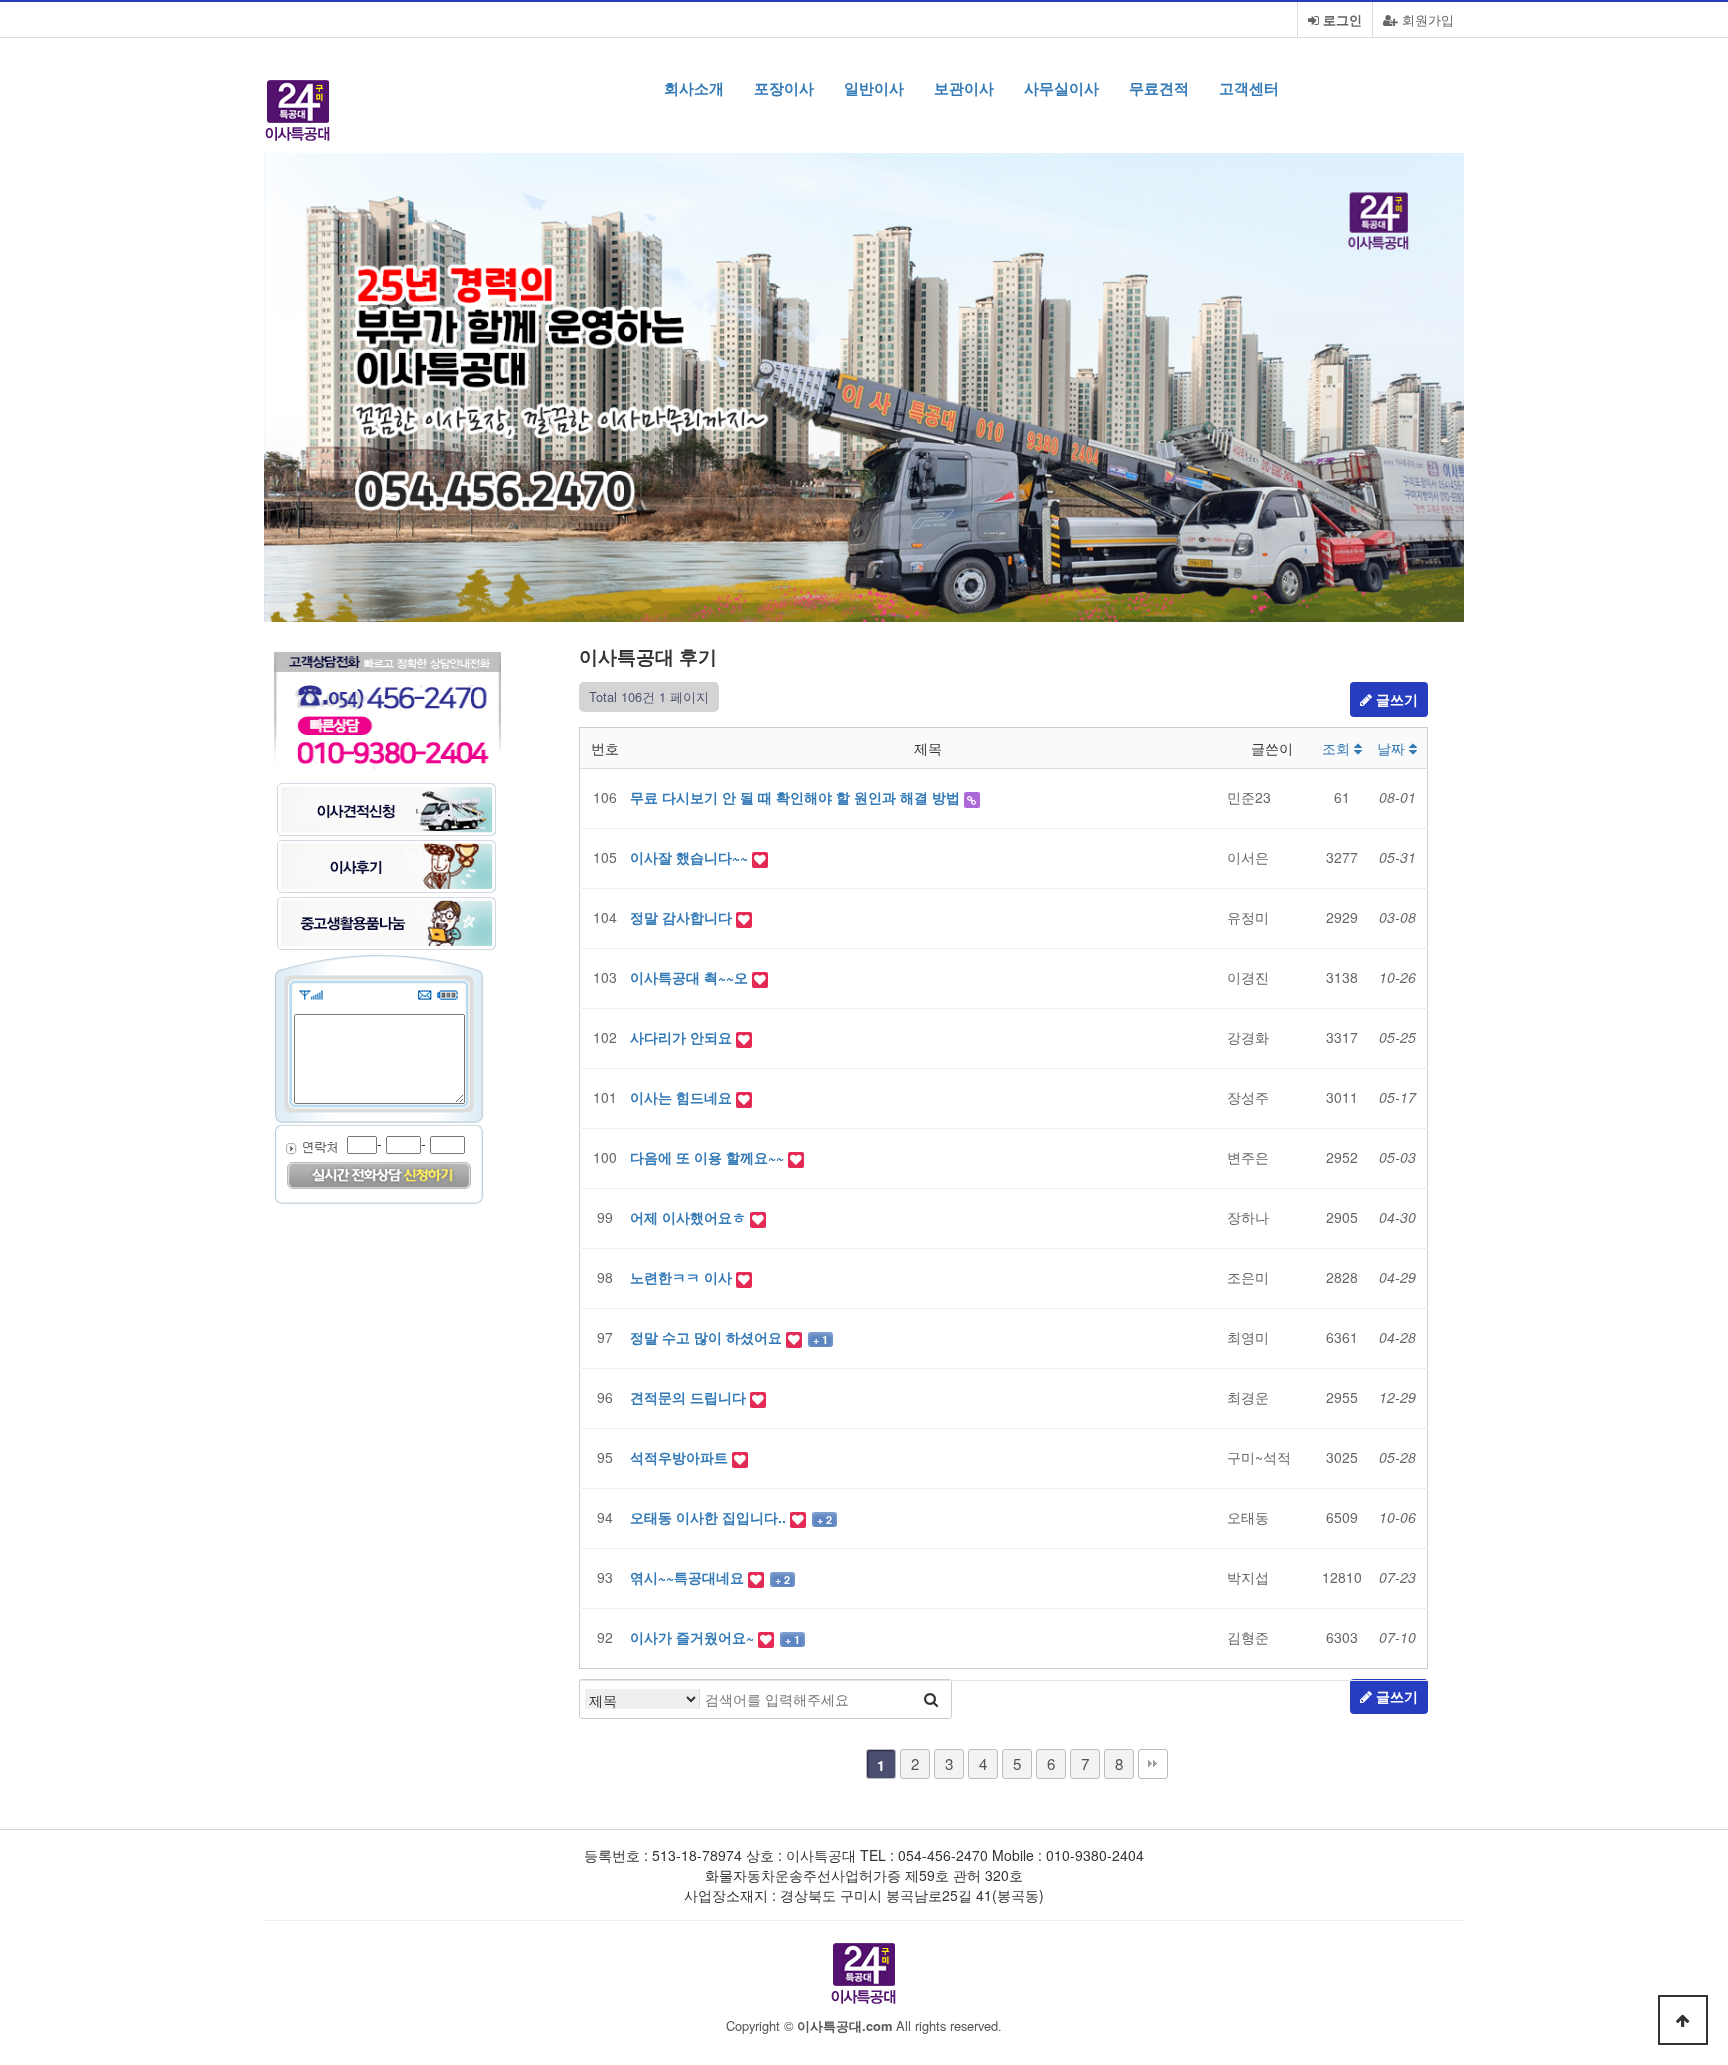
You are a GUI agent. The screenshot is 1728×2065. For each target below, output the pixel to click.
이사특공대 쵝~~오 (691, 977)
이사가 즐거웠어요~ (694, 1637)
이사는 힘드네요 (683, 1097)
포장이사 (784, 88)
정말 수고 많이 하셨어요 (708, 1337)
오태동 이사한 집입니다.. (710, 1517)
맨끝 (1153, 1764)
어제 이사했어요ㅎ (690, 1217)
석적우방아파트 (681, 1457)
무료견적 (1159, 88)
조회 (1338, 748)
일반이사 (874, 88)
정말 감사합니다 (683, 917)
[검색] (931, 1699)
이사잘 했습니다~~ (691, 857)
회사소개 (694, 88)
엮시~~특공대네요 (689, 1577)
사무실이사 (1061, 88)
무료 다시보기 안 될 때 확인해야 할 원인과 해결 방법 (797, 797)
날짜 (1393, 748)
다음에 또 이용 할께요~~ (709, 1157)
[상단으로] (1683, 2020)
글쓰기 (1395, 699)
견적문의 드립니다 (690, 1397)
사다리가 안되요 (683, 1037)
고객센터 (1249, 88)
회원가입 (1426, 19)
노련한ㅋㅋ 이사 (683, 1277)
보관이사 (964, 88)
